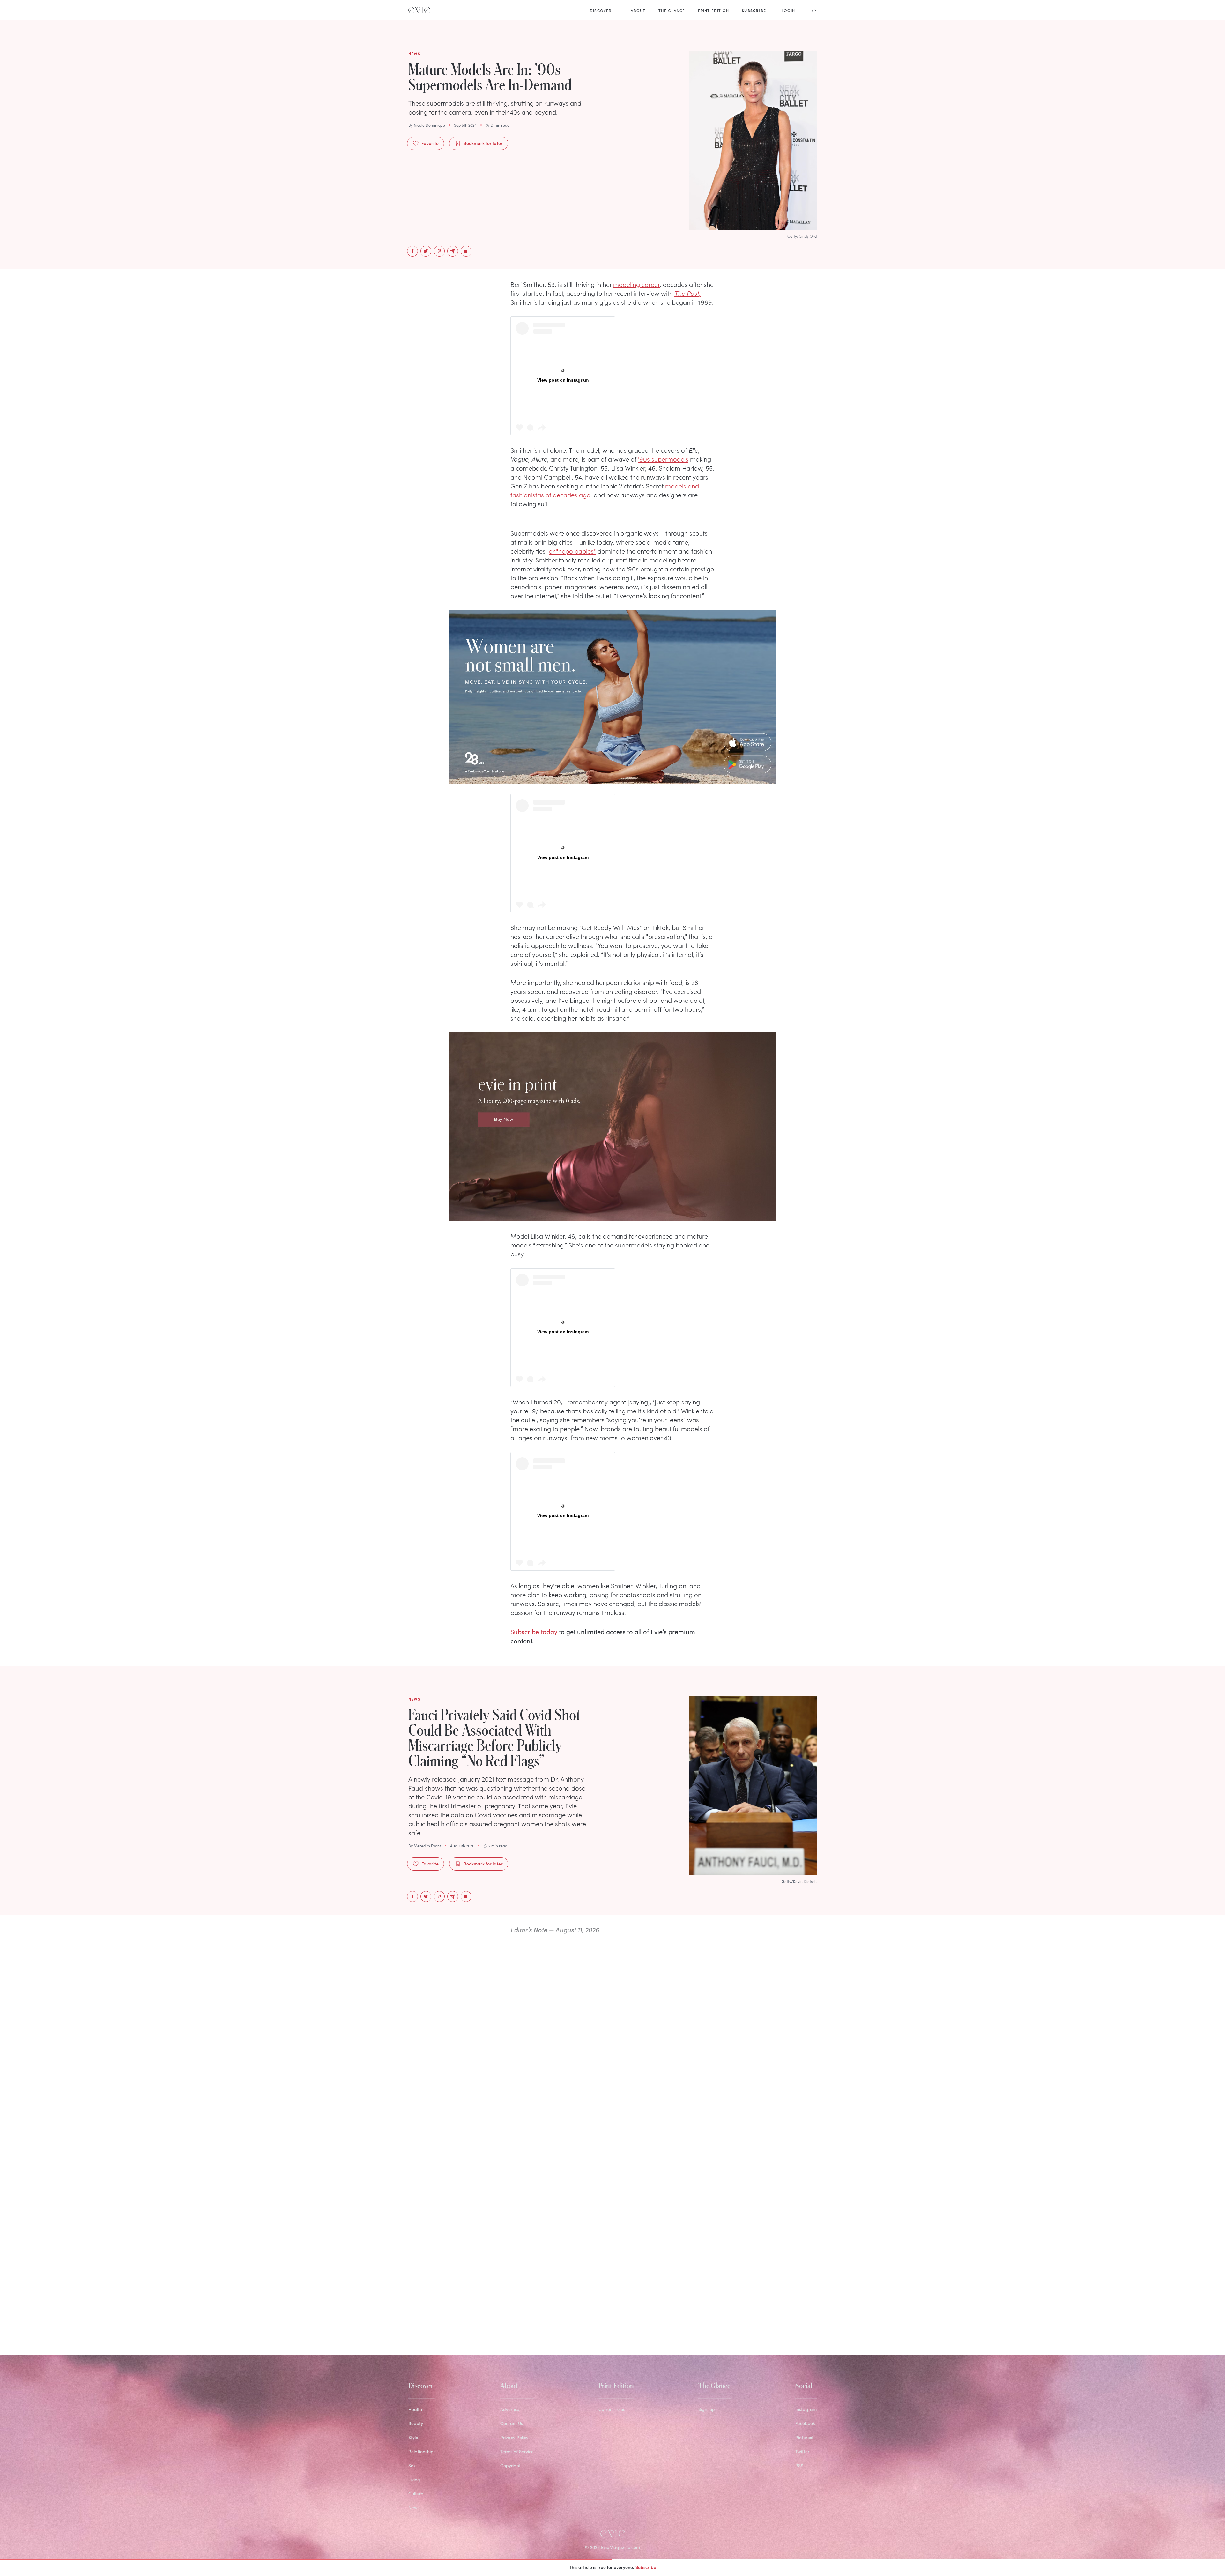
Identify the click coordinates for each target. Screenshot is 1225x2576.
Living (414, 2479)
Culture (416, 2494)
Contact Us (512, 2423)
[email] (453, 251)
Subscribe (646, 2567)
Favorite (430, 143)
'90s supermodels (663, 459)
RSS (799, 2465)
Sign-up (707, 2409)
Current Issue (612, 2409)
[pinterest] (439, 251)
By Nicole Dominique (427, 125)
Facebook (805, 2423)
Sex (412, 2465)
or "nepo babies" (572, 551)
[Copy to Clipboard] (466, 251)
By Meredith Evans (425, 1846)
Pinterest (804, 2437)
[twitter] (426, 251)
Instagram (806, 2409)
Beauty (416, 2423)
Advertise (510, 2409)
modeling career (636, 284)
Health (415, 2409)
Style (413, 2437)
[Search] (812, 10)
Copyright (510, 2465)
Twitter (802, 2451)
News (414, 2508)
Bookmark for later (483, 143)
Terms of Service (517, 2451)
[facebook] (412, 251)
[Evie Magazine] (419, 10)
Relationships (422, 2451)
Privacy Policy (514, 2437)
